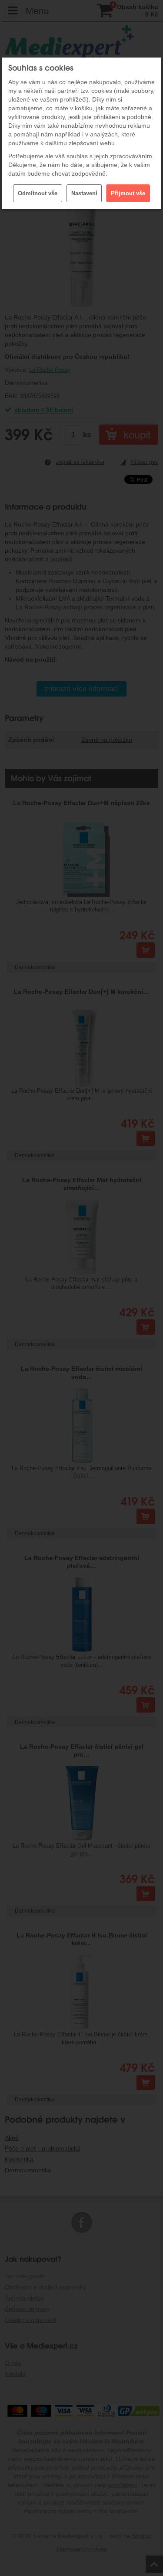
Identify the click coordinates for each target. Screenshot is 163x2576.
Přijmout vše (128, 193)
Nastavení (84, 193)
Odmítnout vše (38, 193)
